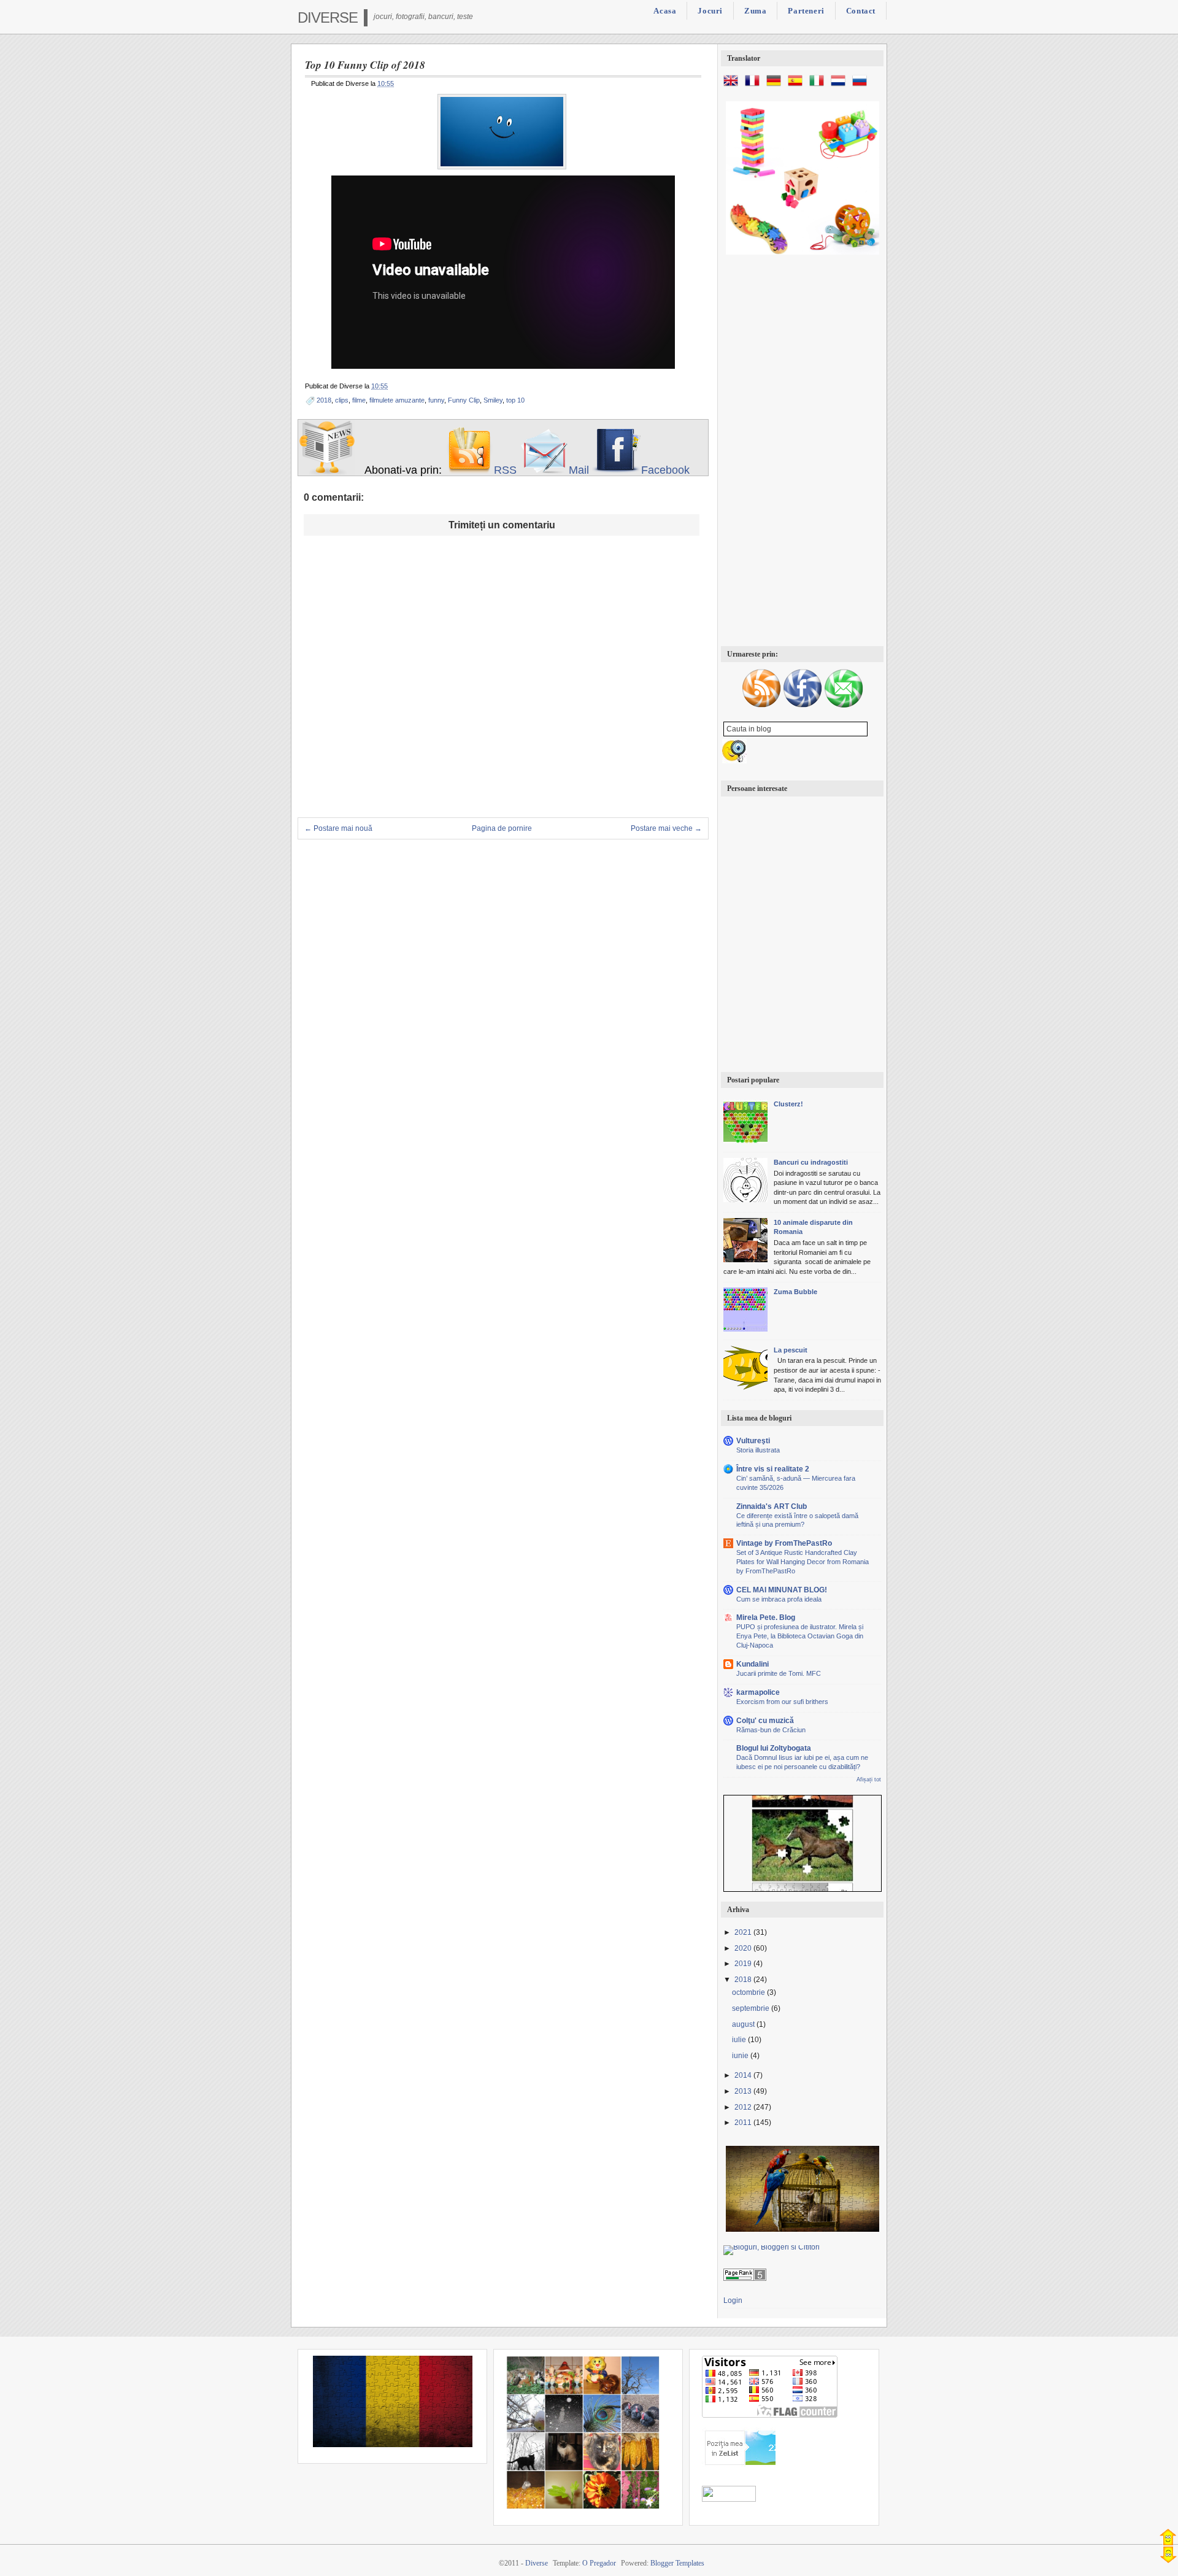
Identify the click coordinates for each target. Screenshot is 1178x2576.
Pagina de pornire (502, 828)
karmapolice (758, 1692)
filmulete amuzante (397, 400)
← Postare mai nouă (338, 828)
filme (359, 400)
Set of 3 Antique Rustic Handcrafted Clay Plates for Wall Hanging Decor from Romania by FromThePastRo (803, 1562)
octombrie (749, 1992)
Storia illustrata (758, 1450)
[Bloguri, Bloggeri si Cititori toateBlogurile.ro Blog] (772, 2247)
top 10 (515, 400)
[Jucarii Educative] (803, 252)
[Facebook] (803, 706)
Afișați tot (869, 1780)
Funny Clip (464, 400)
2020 (744, 1948)
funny (436, 400)
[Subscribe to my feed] (469, 470)
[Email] (844, 706)
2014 (744, 2075)
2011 (744, 2123)
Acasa (665, 11)
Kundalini (753, 1664)
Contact (861, 11)
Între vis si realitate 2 (773, 1469)
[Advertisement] (802, 452)
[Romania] (393, 2445)
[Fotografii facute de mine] (583, 2507)
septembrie (752, 2008)
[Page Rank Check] (745, 2278)
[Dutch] (841, 86)
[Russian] (862, 86)
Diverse (328, 17)
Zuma (755, 11)
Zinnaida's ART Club (772, 1506)
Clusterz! (788, 1104)
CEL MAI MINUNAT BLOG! (782, 1590)
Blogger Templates (677, 2563)
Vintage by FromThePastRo (784, 1543)
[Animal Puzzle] (803, 1850)
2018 (324, 400)
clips (342, 400)
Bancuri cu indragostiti (811, 1162)
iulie (740, 2040)
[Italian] (819, 86)
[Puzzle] (803, 2229)
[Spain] (798, 86)
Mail (579, 470)
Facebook (665, 470)
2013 (744, 2091)
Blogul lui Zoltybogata (774, 1748)
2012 (744, 2107)
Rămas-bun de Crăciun (771, 1730)
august (744, 2024)
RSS (505, 470)
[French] (755, 86)
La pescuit (791, 1350)
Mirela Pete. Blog (766, 1618)
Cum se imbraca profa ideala (779, 1599)
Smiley (493, 400)
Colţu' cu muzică (765, 1721)
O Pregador (599, 2563)
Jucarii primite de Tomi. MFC (779, 1673)
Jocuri (710, 11)
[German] (776, 86)
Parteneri (806, 11)
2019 (744, 1964)
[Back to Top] (1168, 2537)
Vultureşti (753, 1441)
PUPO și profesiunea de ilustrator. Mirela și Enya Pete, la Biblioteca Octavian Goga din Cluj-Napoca (800, 1636)
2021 (744, 1932)
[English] (733, 86)
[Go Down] (1168, 2555)
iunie (741, 2056)
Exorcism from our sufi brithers (782, 1702)
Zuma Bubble (795, 1292)
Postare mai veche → (666, 828)
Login (733, 2300)
